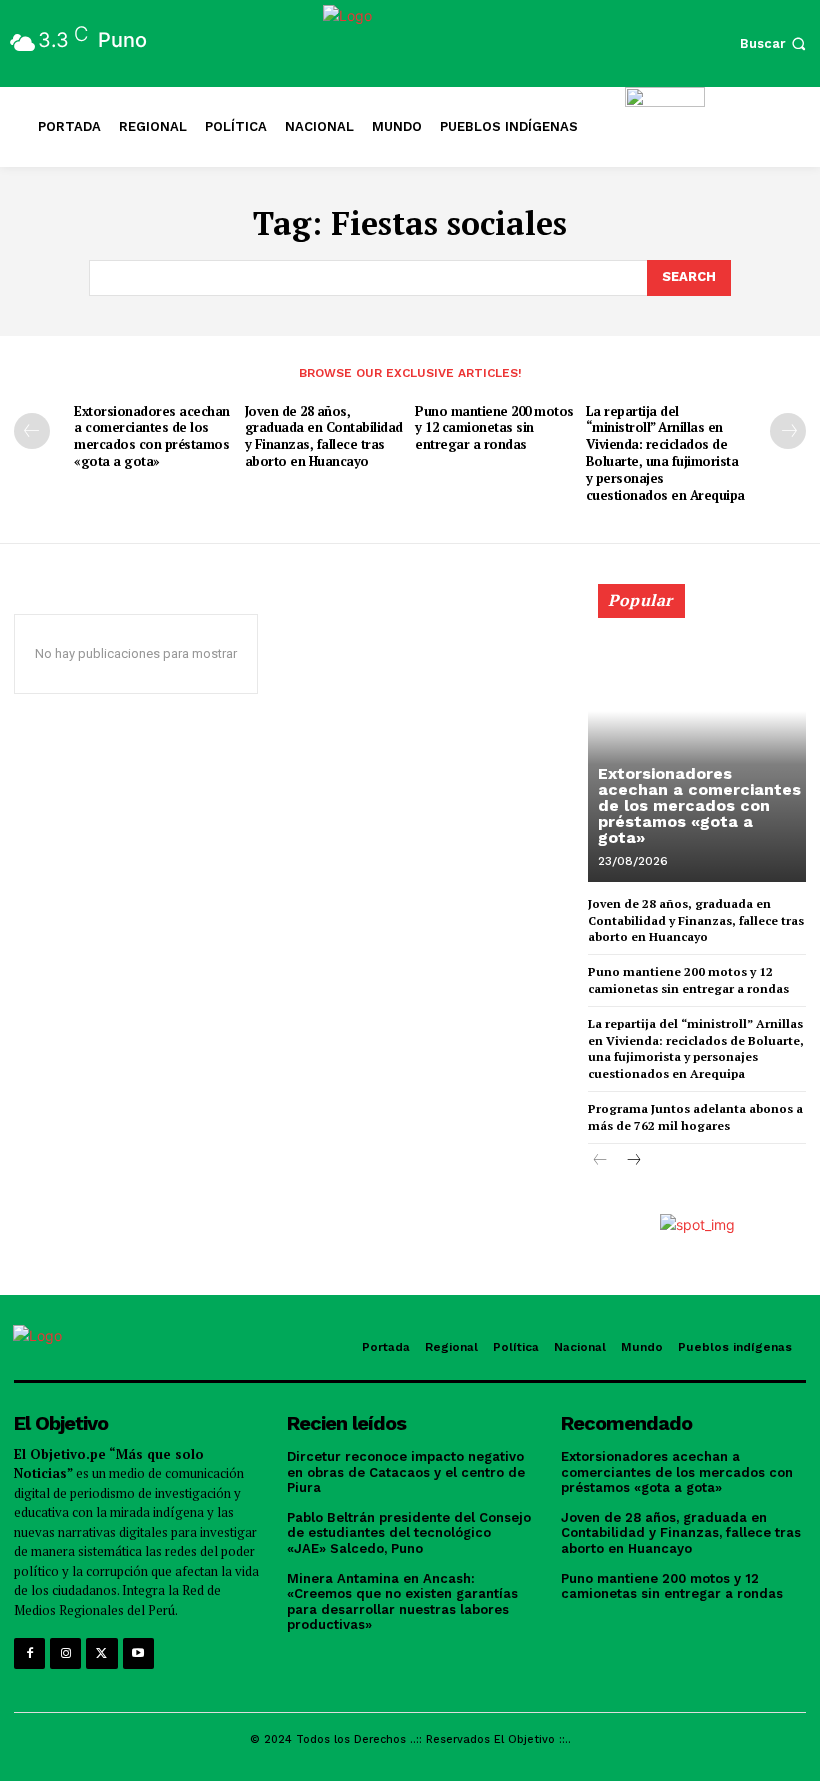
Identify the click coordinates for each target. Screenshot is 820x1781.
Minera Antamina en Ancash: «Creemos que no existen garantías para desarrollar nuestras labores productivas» (402, 1602)
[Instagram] (65, 1653)
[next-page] (788, 431)
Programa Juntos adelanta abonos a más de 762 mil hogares (695, 1117)
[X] (101, 1653)
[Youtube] (138, 1653)
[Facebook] (29, 1653)
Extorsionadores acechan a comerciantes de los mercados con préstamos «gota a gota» (152, 436)
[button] (775, 43)
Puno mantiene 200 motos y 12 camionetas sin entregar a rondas (494, 428)
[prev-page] (32, 431)
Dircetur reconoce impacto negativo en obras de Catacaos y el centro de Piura (406, 1472)
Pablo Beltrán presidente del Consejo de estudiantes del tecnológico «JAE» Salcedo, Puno (409, 1533)
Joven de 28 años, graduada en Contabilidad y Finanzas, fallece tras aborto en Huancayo (324, 436)
